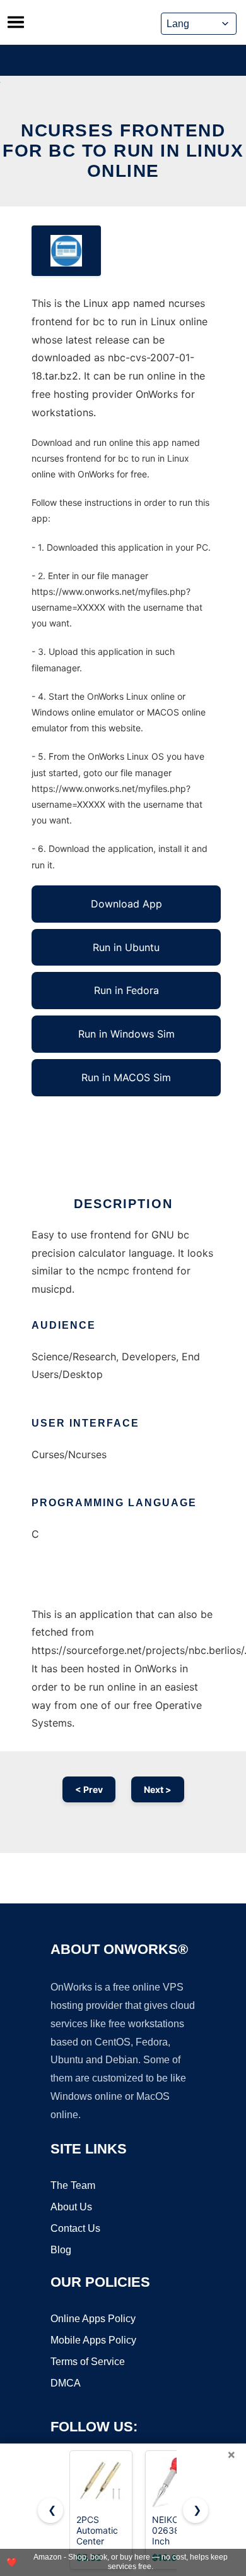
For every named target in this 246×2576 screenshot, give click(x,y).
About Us (71, 2207)
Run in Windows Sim (126, 1034)
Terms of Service (88, 2362)
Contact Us (75, 2228)
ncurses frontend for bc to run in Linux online (123, 151)
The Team (73, 2185)
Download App (126, 904)
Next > (158, 1789)
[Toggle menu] (16, 22)
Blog (61, 2250)
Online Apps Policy (93, 2319)
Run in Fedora (126, 990)
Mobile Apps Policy (93, 2340)
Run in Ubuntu (126, 947)
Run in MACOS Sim (126, 1077)
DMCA (66, 2383)
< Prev (89, 1789)
